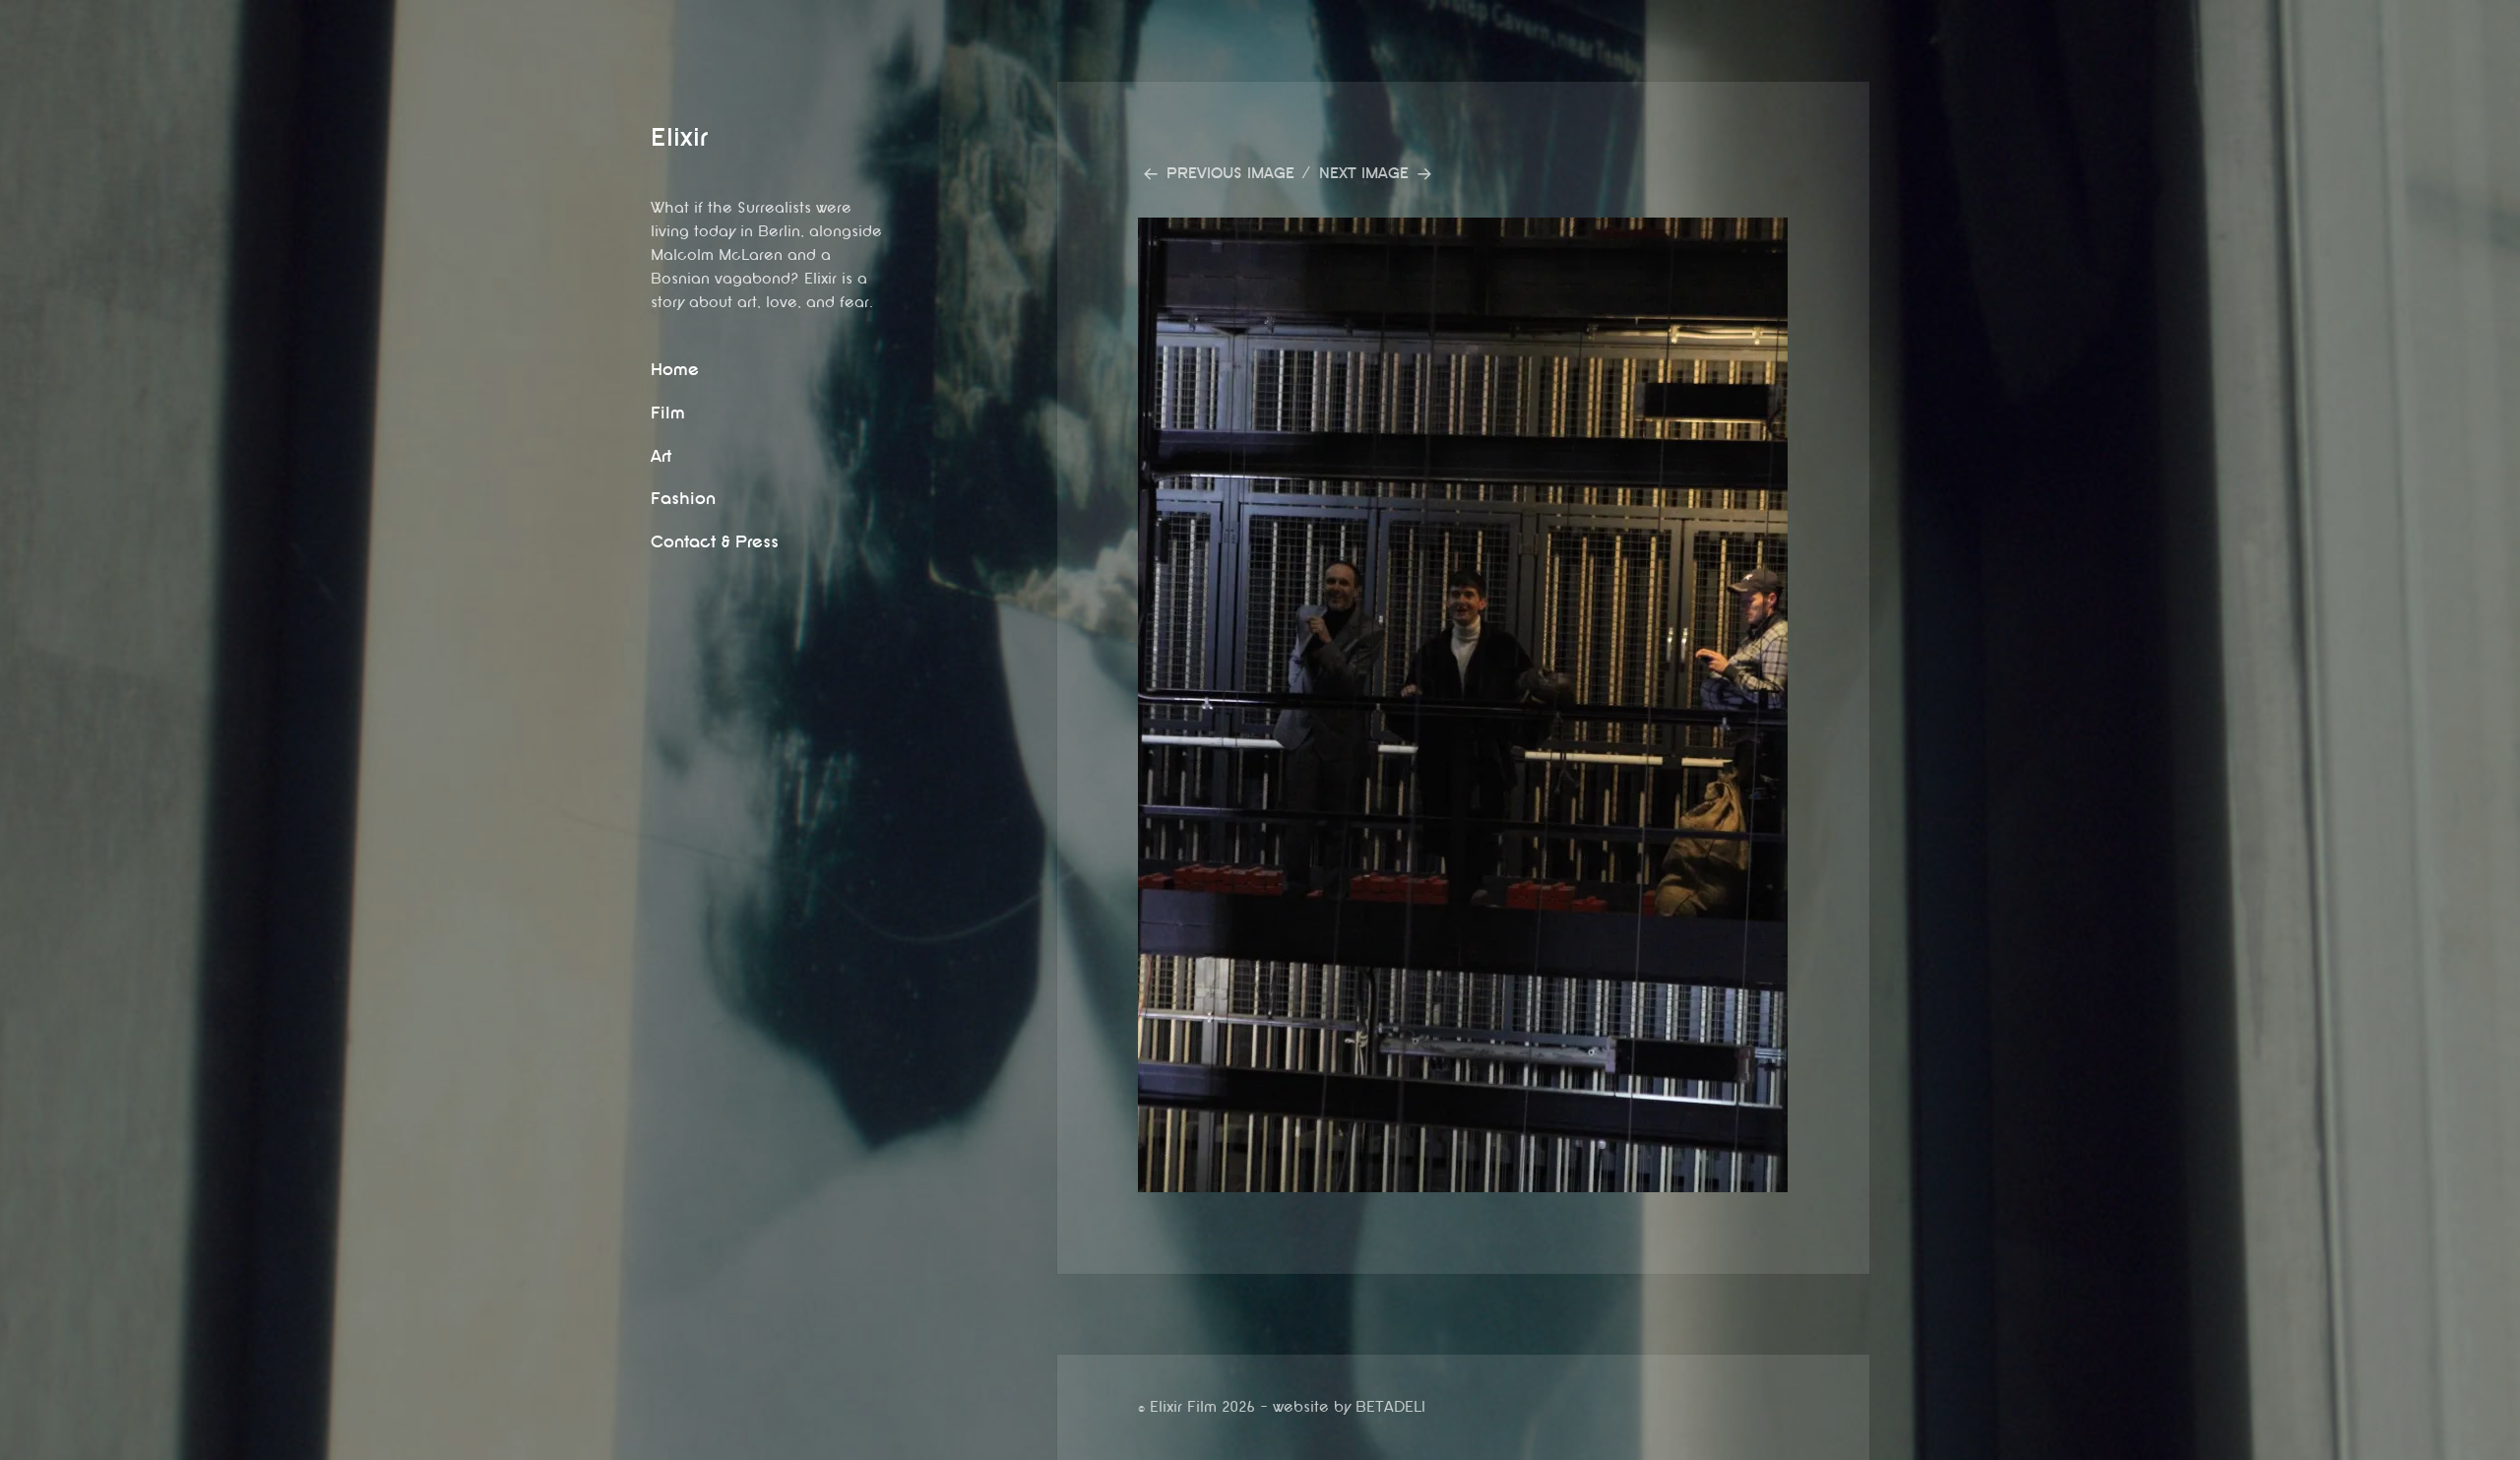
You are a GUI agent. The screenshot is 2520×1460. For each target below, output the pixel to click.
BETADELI (1390, 1407)
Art (661, 456)
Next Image (1364, 174)
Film (668, 413)
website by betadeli (15, 1445)
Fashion (683, 499)
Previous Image (1230, 174)
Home (675, 370)
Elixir (679, 137)
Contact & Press (715, 542)
